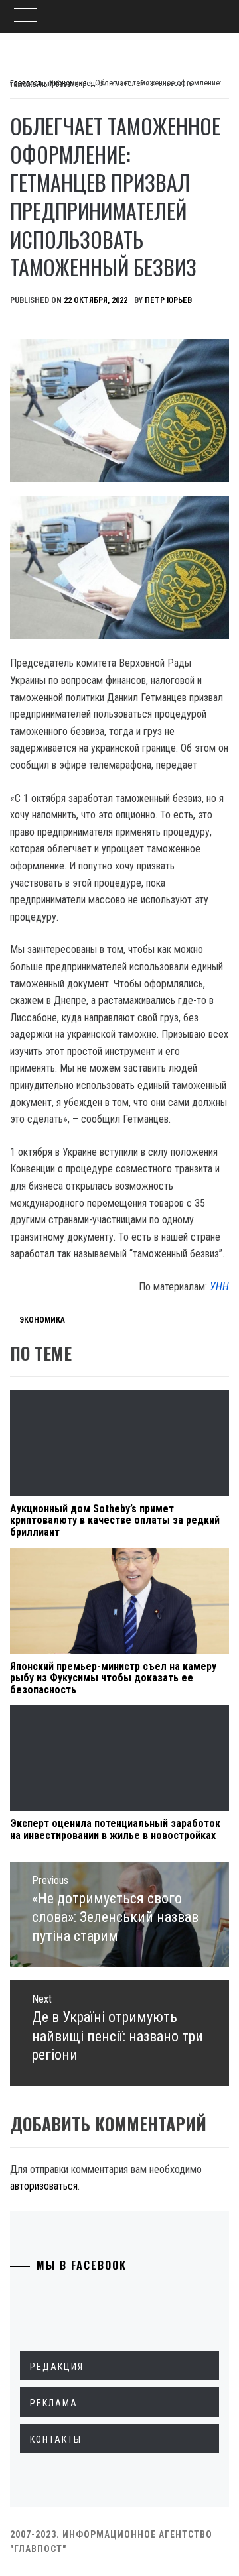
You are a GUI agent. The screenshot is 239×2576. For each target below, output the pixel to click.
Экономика (42, 1320)
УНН (219, 1287)
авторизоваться (44, 2186)
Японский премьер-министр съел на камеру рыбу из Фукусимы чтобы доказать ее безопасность (113, 1678)
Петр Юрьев (168, 300)
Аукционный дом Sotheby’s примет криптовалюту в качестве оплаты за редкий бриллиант (115, 1520)
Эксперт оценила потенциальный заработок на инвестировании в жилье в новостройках (115, 1829)
